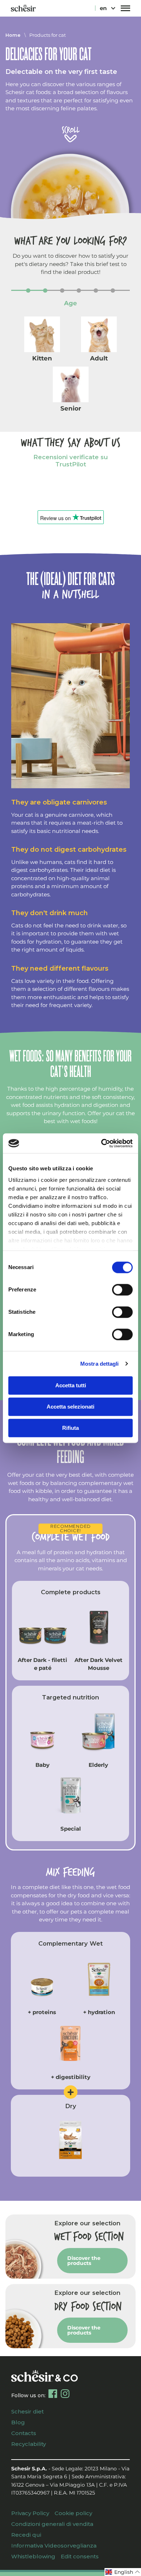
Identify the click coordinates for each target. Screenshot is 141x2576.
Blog (18, 2422)
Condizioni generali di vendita (52, 2524)
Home (13, 35)
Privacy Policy (30, 2513)
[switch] (122, 1290)
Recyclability (29, 2444)
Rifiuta (70, 1428)
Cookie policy (73, 2513)
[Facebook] (53, 2394)
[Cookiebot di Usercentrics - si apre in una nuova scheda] (101, 1143)
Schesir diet (27, 2411)
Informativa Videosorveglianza (54, 2546)
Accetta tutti (71, 1385)
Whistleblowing (33, 2556)
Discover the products (84, 2261)
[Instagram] (65, 2394)
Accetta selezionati (70, 1407)
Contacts (24, 2433)
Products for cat (48, 35)
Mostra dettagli (100, 1364)
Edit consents (80, 2556)
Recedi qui (26, 2535)
